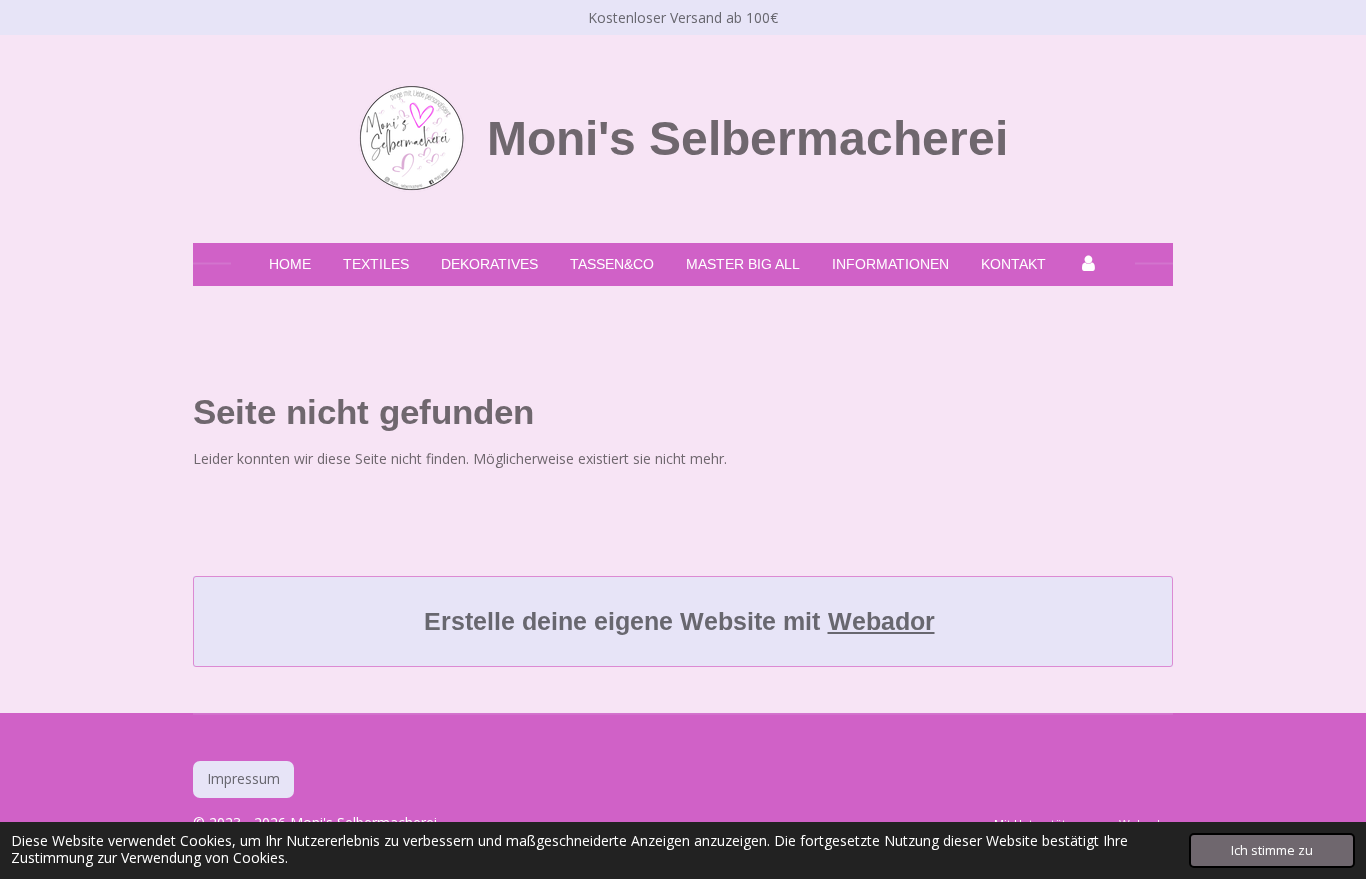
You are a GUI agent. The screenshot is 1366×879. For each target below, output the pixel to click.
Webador (881, 621)
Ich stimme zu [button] (1272, 850)
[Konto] (1088, 264)
